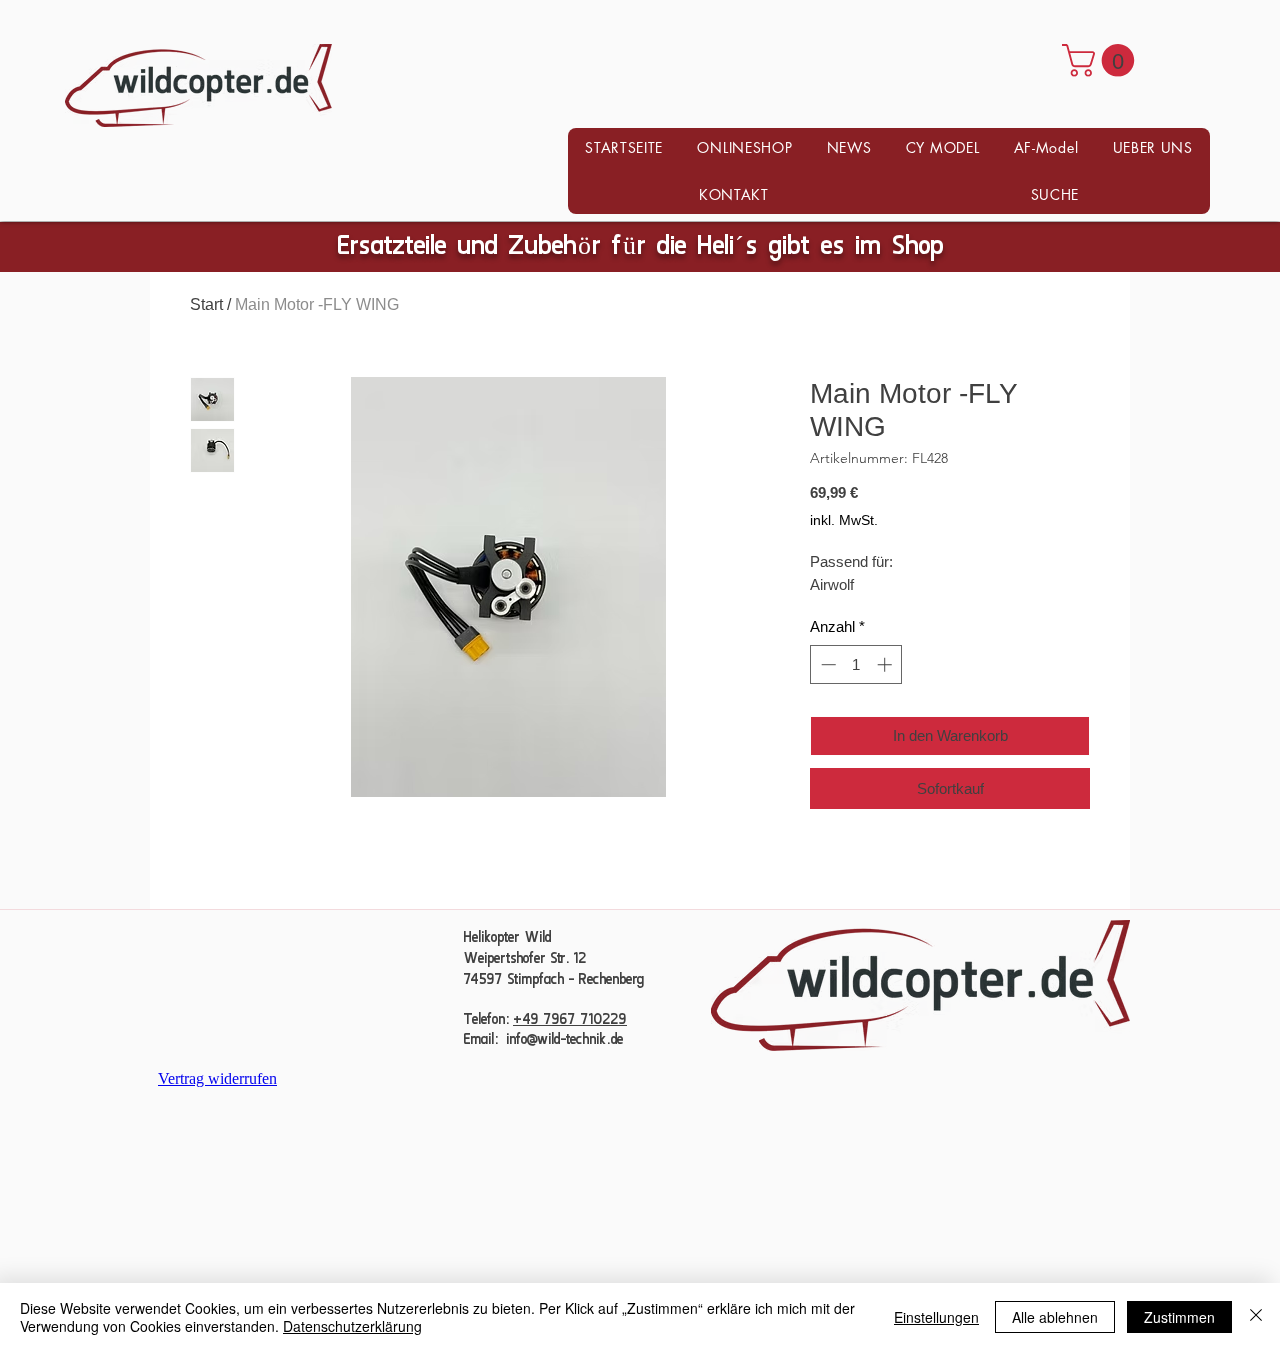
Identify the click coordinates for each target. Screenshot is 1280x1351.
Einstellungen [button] (936, 1317)
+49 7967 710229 (570, 1020)
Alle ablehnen (1055, 1317)
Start (206, 304)
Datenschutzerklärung (352, 1326)
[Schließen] (1256, 1317)
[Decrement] (826, 664)
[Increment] (886, 664)
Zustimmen (1179, 1317)
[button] (1102, 60)
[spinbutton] (856, 664)
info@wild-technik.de (565, 1040)
